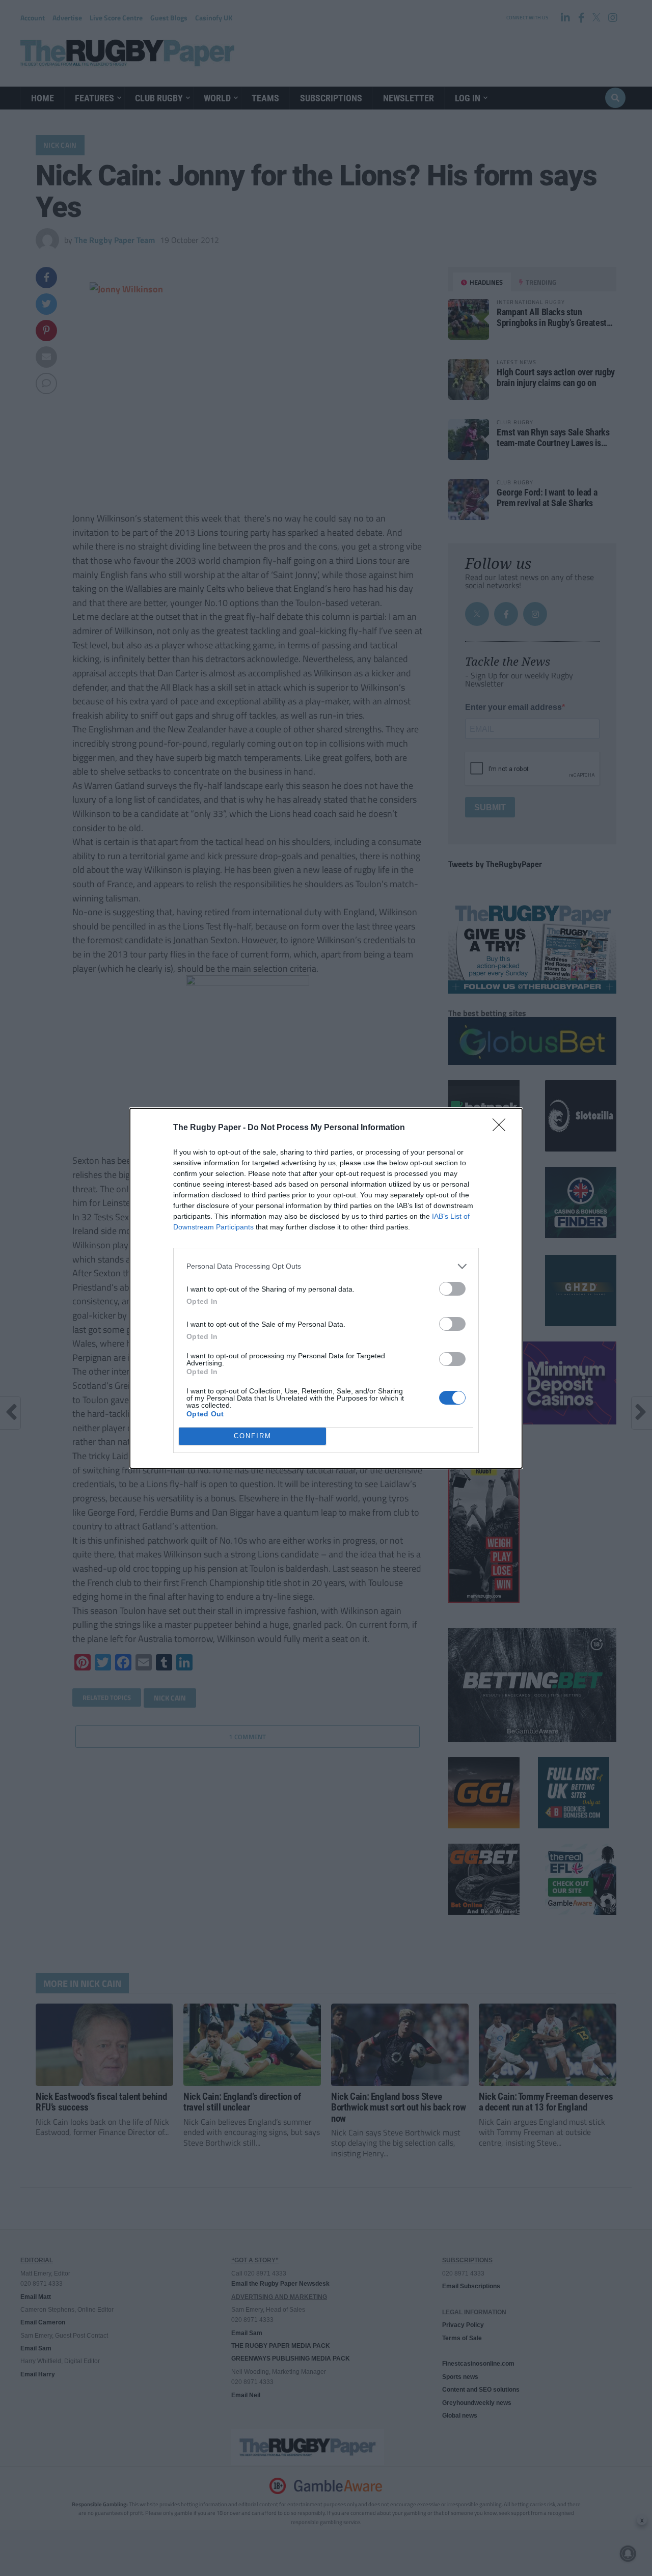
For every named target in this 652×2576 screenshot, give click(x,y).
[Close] (502, 1128)
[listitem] (326, 1266)
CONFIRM (253, 1436)
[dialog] (326, 1288)
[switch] (452, 1289)
